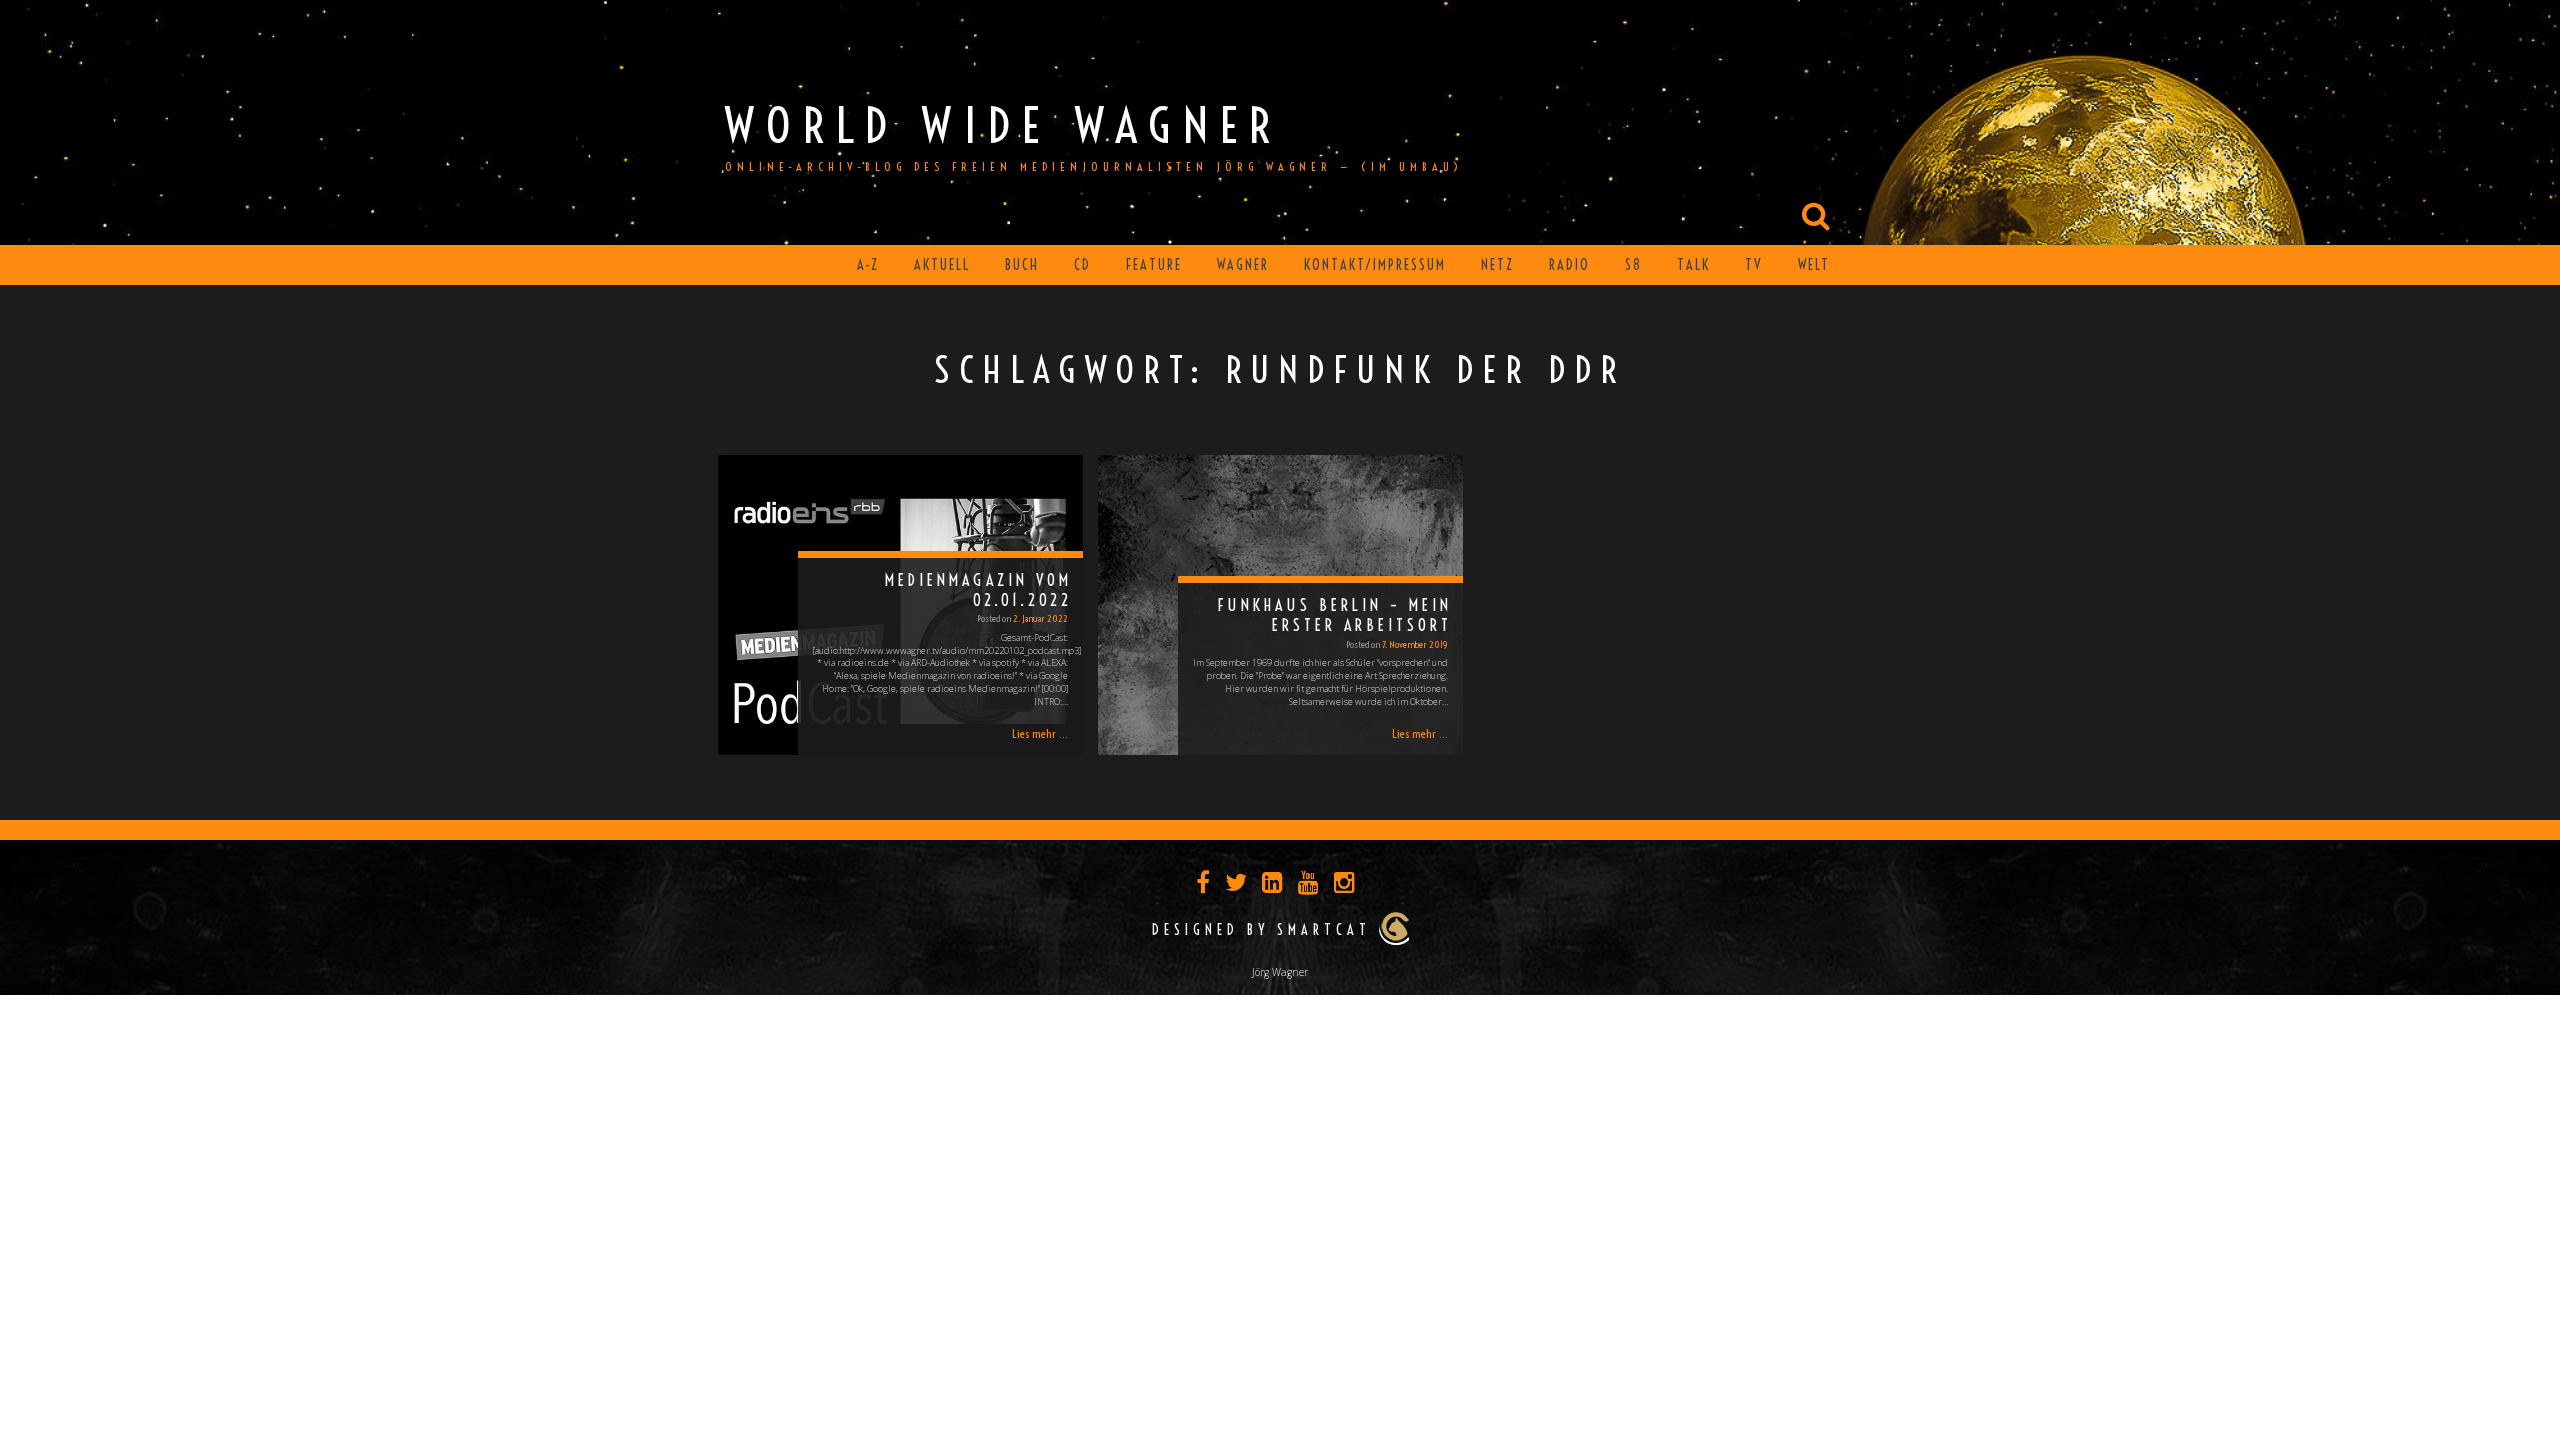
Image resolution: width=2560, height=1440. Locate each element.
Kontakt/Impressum (1375, 265)
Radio (1569, 265)
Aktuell (942, 265)
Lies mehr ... (1040, 733)
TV (1754, 265)
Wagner (1243, 265)
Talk (1693, 265)
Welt (1814, 265)
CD (1082, 265)
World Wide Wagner (1003, 125)
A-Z (868, 265)
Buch (1022, 265)
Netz (1497, 265)
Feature (1154, 265)
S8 (1633, 265)
